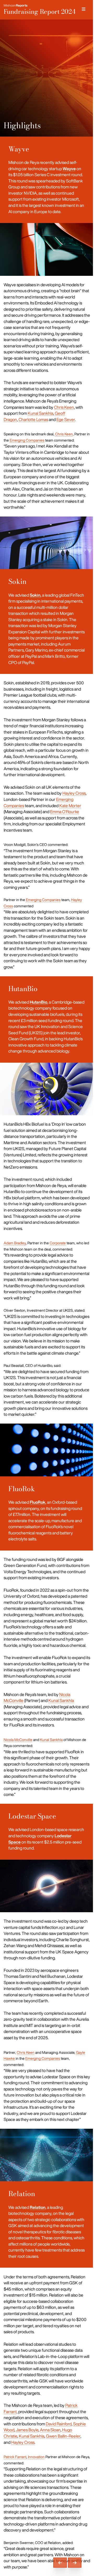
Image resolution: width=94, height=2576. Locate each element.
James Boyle (27, 2430)
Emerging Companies (27, 440)
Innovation (36, 2457)
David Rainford (59, 2424)
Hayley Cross (74, 793)
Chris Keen (64, 407)
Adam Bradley (15, 1243)
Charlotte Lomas (33, 419)
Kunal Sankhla (40, 413)
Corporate (58, 1243)
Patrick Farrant (15, 2457)
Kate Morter (70, 806)
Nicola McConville (18, 1740)
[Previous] (60, 2563)
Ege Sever (66, 419)
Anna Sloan (50, 2430)
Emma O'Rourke (65, 812)
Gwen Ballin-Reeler (63, 2436)
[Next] (75, 2563)
